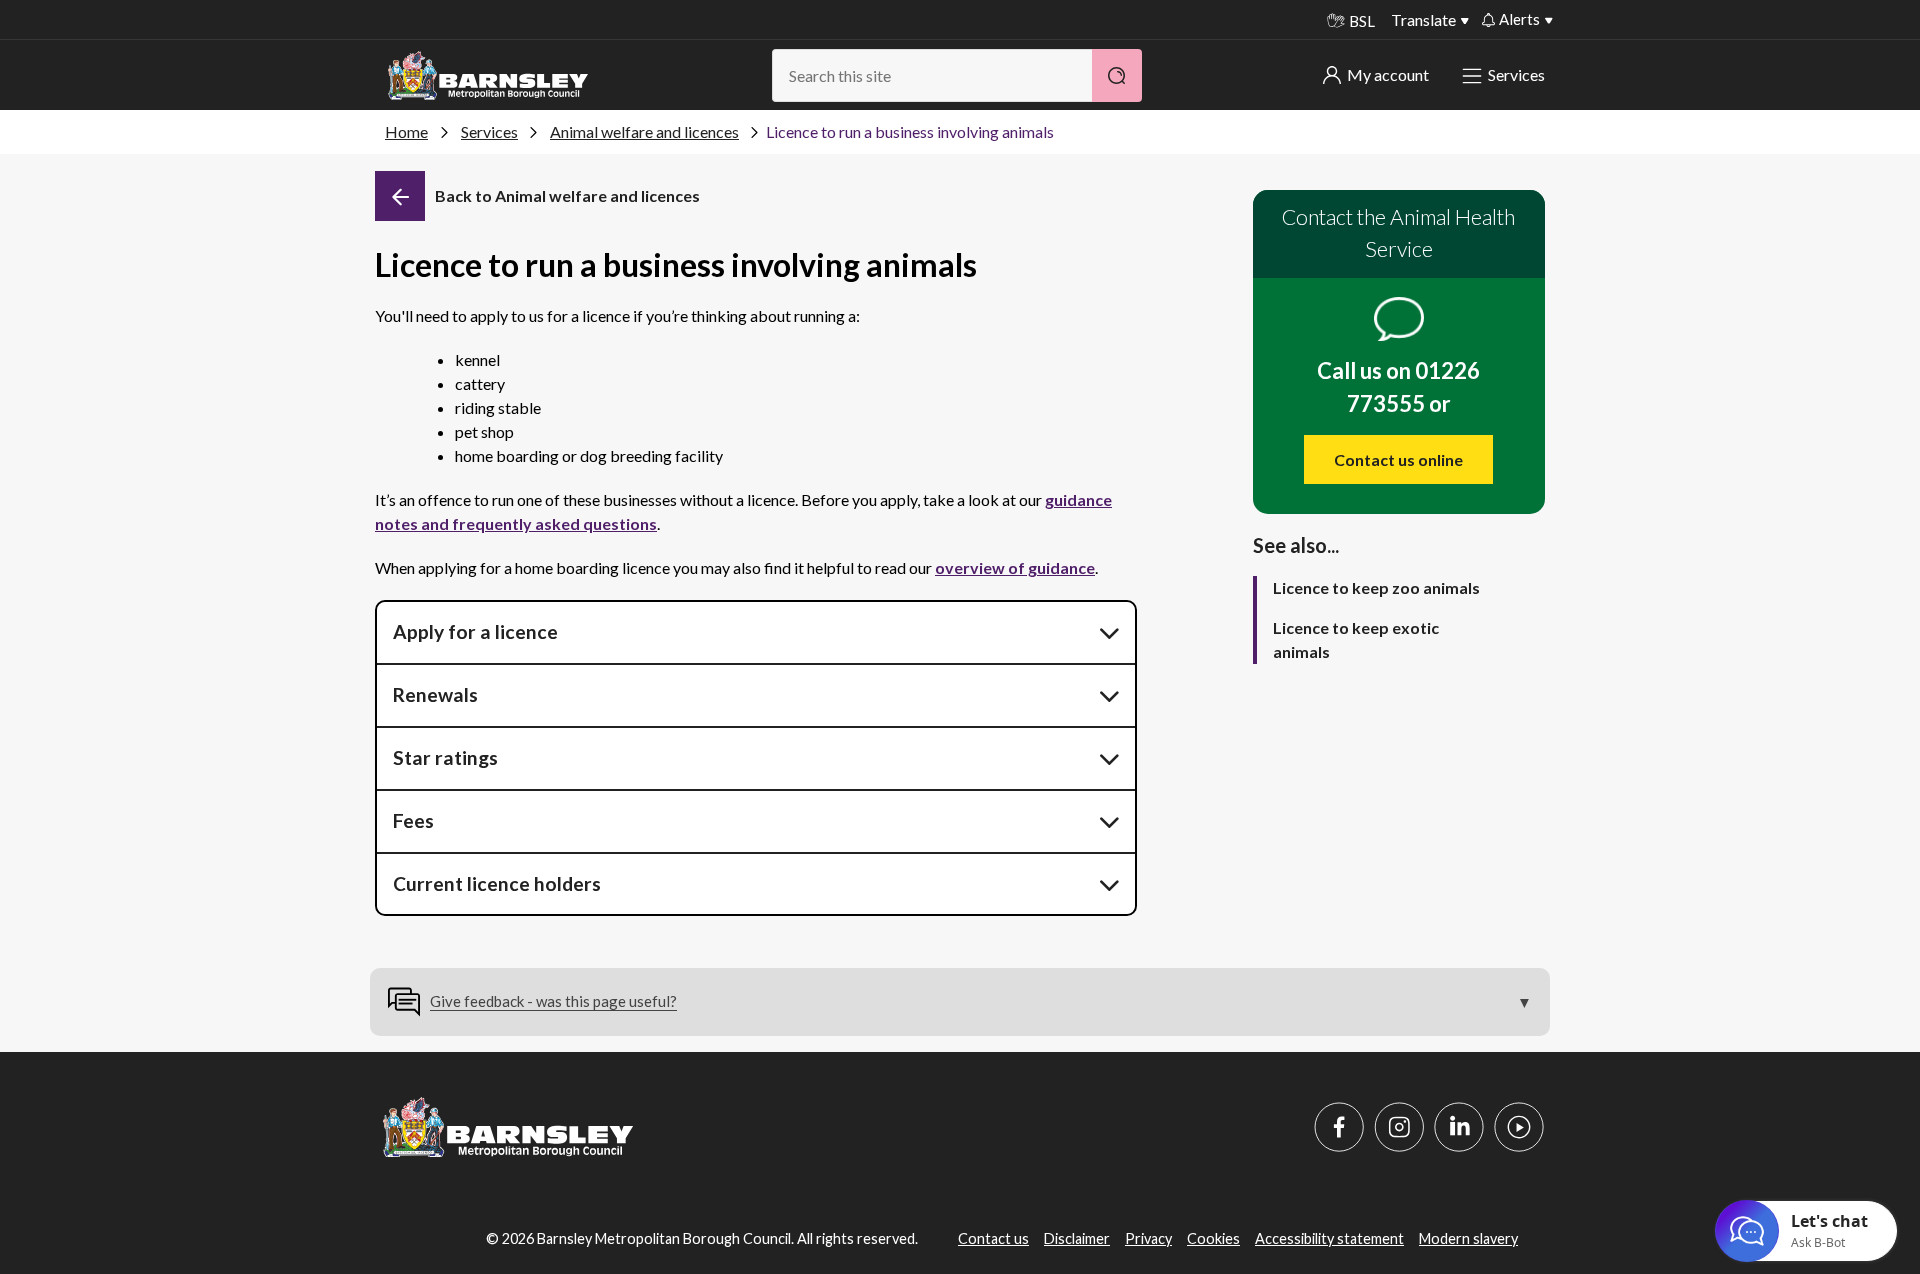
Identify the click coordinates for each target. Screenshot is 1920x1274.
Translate (1423, 19)
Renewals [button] (435, 694)
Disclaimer (1077, 1238)
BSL (1362, 21)
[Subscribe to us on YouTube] (1519, 1127)
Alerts (1519, 19)
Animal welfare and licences (644, 131)
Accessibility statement (1329, 1238)
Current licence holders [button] (497, 883)
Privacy (1148, 1238)
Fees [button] (413, 820)
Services (1516, 74)
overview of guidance (1015, 567)
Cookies (1213, 1238)
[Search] (1117, 75)
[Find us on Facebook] (1339, 1127)
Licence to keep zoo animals (1376, 587)
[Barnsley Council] (488, 76)
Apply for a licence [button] (475, 631)
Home (406, 131)
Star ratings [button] (445, 757)
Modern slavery (1468, 1238)
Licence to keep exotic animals (1356, 639)
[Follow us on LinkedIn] (1459, 1127)
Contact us (993, 1238)
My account (1388, 74)
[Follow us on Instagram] (1399, 1127)
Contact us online (1398, 459)
